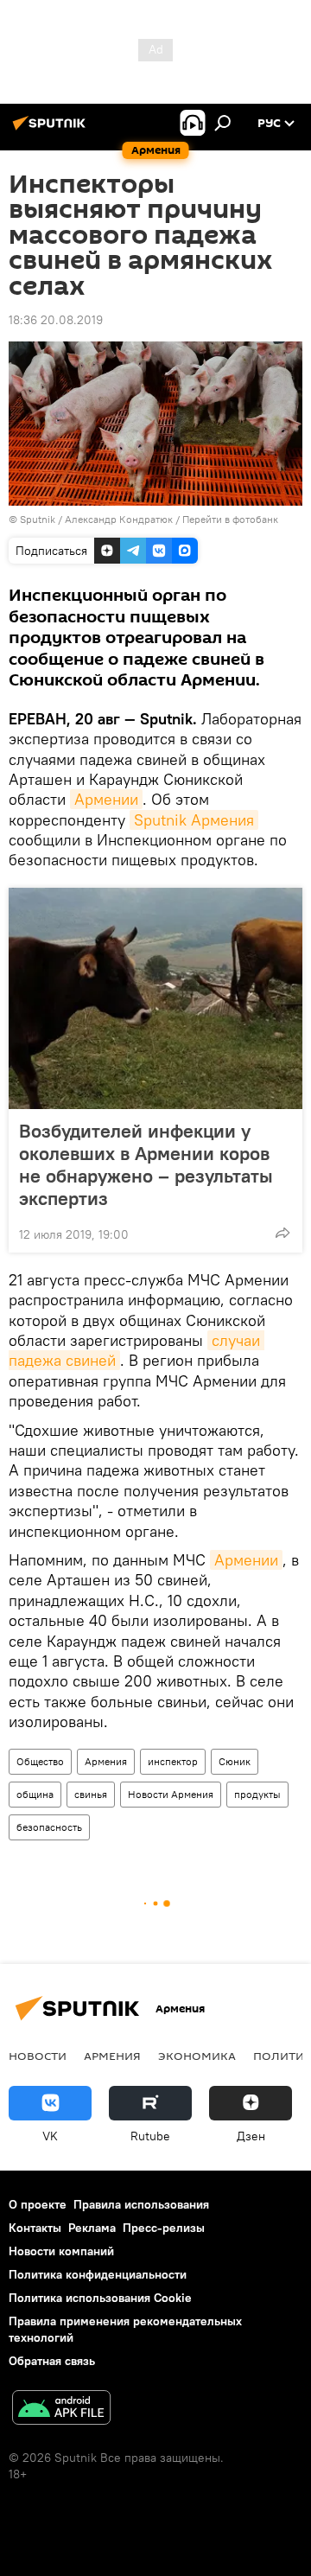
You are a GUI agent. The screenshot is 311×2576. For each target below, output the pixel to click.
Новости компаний (61, 2251)
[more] (282, 1233)
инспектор (173, 1761)
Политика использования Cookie (100, 2298)
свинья (91, 1794)
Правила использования (141, 2204)
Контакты (35, 2228)
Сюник (235, 1761)
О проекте (38, 2204)
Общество (40, 1761)
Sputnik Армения (194, 820)
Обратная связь (52, 2361)
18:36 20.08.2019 (56, 320)
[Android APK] (61, 2410)
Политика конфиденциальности (98, 2274)
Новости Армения (171, 1794)
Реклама (92, 2228)
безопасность (49, 1827)
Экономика (197, 2056)
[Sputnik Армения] (52, 130)
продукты (257, 1794)
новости (38, 2056)
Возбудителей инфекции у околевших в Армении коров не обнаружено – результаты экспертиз (146, 1164)
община (35, 1794)
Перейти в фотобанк (230, 519)
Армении (106, 799)
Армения (106, 1761)
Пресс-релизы (164, 2228)
